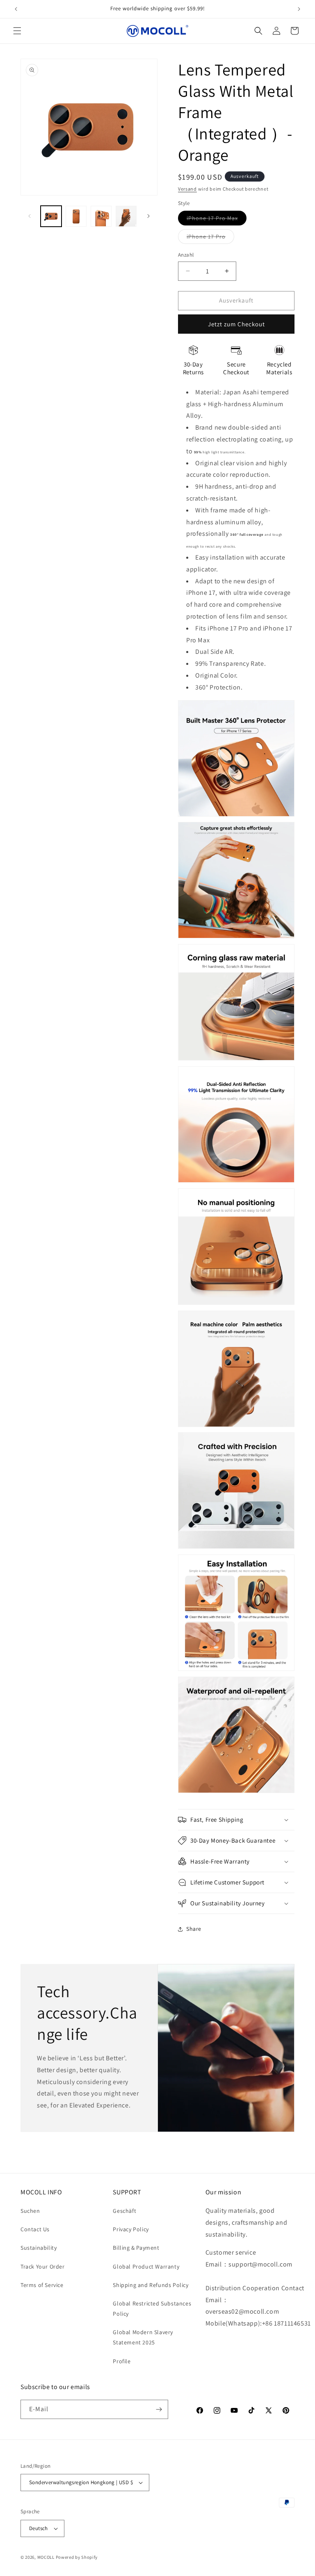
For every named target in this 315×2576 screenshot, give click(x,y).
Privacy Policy (131, 2229)
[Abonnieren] (159, 2409)
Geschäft (124, 2211)
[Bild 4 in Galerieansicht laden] (126, 216)
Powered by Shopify (77, 2557)
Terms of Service (42, 2285)
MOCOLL (46, 2557)
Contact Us (35, 2229)
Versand (187, 189)
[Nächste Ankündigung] (299, 9)
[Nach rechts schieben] (148, 216)
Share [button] (194, 1929)
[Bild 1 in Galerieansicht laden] (51, 216)
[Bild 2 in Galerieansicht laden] (76, 216)
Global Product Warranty (146, 2267)
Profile (122, 2361)
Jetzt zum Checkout (236, 324)
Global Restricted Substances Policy (152, 2309)
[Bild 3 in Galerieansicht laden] (101, 216)
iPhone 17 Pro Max (217, 220)
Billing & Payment (136, 2248)
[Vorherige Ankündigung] (16, 9)
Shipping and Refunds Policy (151, 2285)
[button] (17, 31)
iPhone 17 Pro (210, 238)
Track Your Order (43, 2267)
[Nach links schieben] (30, 216)
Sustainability (39, 2248)
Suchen (30, 2211)
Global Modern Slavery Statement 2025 (143, 2337)
